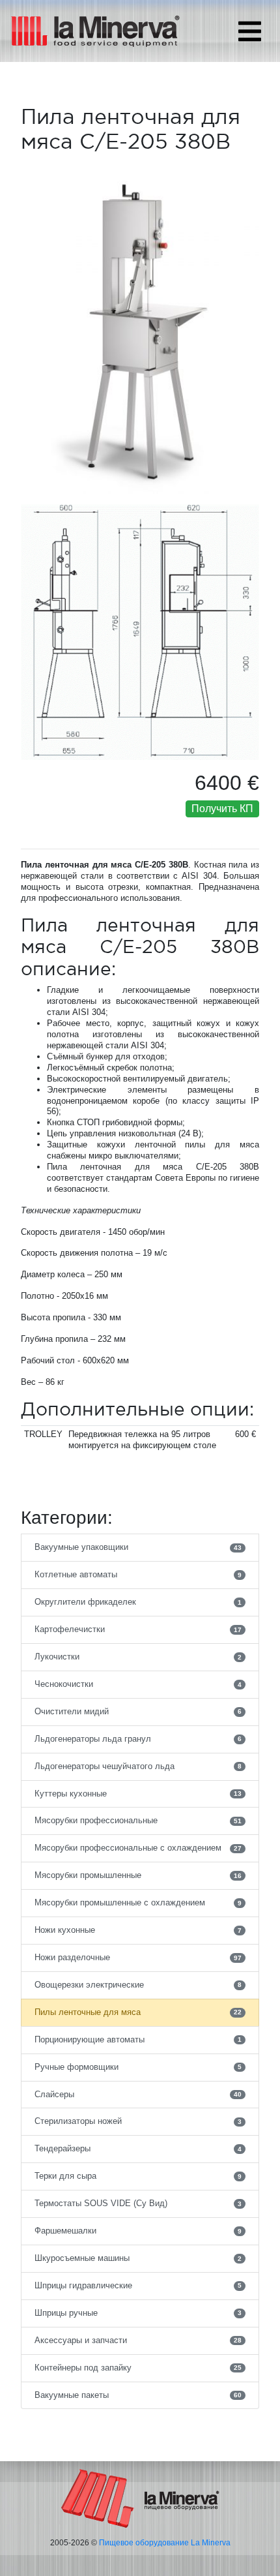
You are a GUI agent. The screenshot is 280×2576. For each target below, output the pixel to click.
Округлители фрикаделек (138, 1602)
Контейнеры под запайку (138, 2368)
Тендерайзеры (138, 2148)
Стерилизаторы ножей (138, 2121)
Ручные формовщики (138, 2067)
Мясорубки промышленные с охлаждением (138, 1902)
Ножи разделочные (138, 1957)
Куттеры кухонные (138, 1794)
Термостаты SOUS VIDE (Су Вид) (138, 2203)
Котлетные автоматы (138, 1574)
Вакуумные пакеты (138, 2395)
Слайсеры (138, 2094)
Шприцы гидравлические (138, 2285)
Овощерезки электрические (138, 1985)
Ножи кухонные (138, 1930)
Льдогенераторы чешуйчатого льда (138, 1766)
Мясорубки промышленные (138, 1875)
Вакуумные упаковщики (138, 1547)
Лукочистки (138, 1657)
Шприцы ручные (138, 2313)
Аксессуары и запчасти (138, 2340)
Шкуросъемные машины (138, 2258)
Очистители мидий (138, 1711)
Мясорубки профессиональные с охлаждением (138, 1848)
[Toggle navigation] (250, 31)
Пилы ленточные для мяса (138, 2012)
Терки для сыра (138, 2176)
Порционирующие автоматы (138, 2039)
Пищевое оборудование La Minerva (165, 2543)
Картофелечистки (138, 1629)
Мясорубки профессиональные (138, 1820)
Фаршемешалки (138, 2231)
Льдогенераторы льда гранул (138, 1739)
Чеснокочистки (138, 1684)
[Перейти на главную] (140, 2498)
